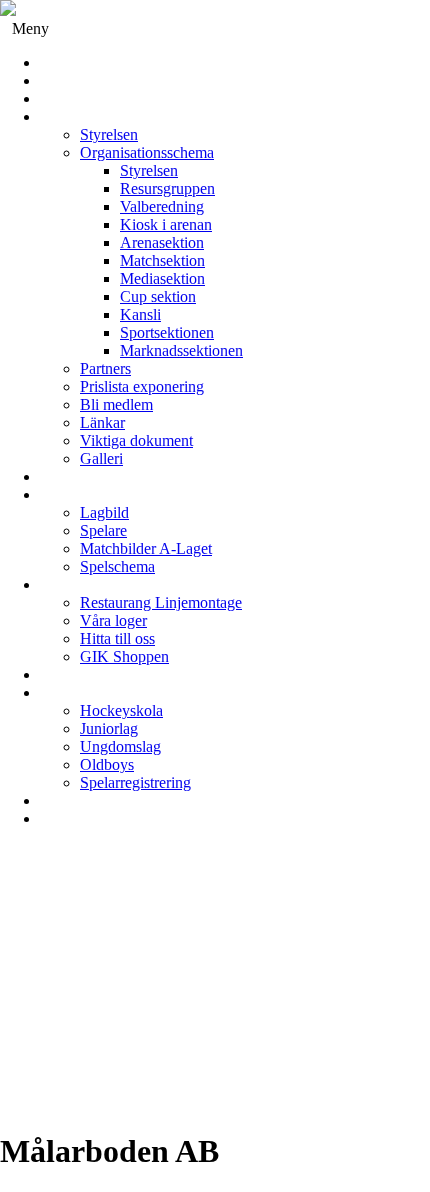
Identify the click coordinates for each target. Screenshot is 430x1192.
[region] (215, 987)
